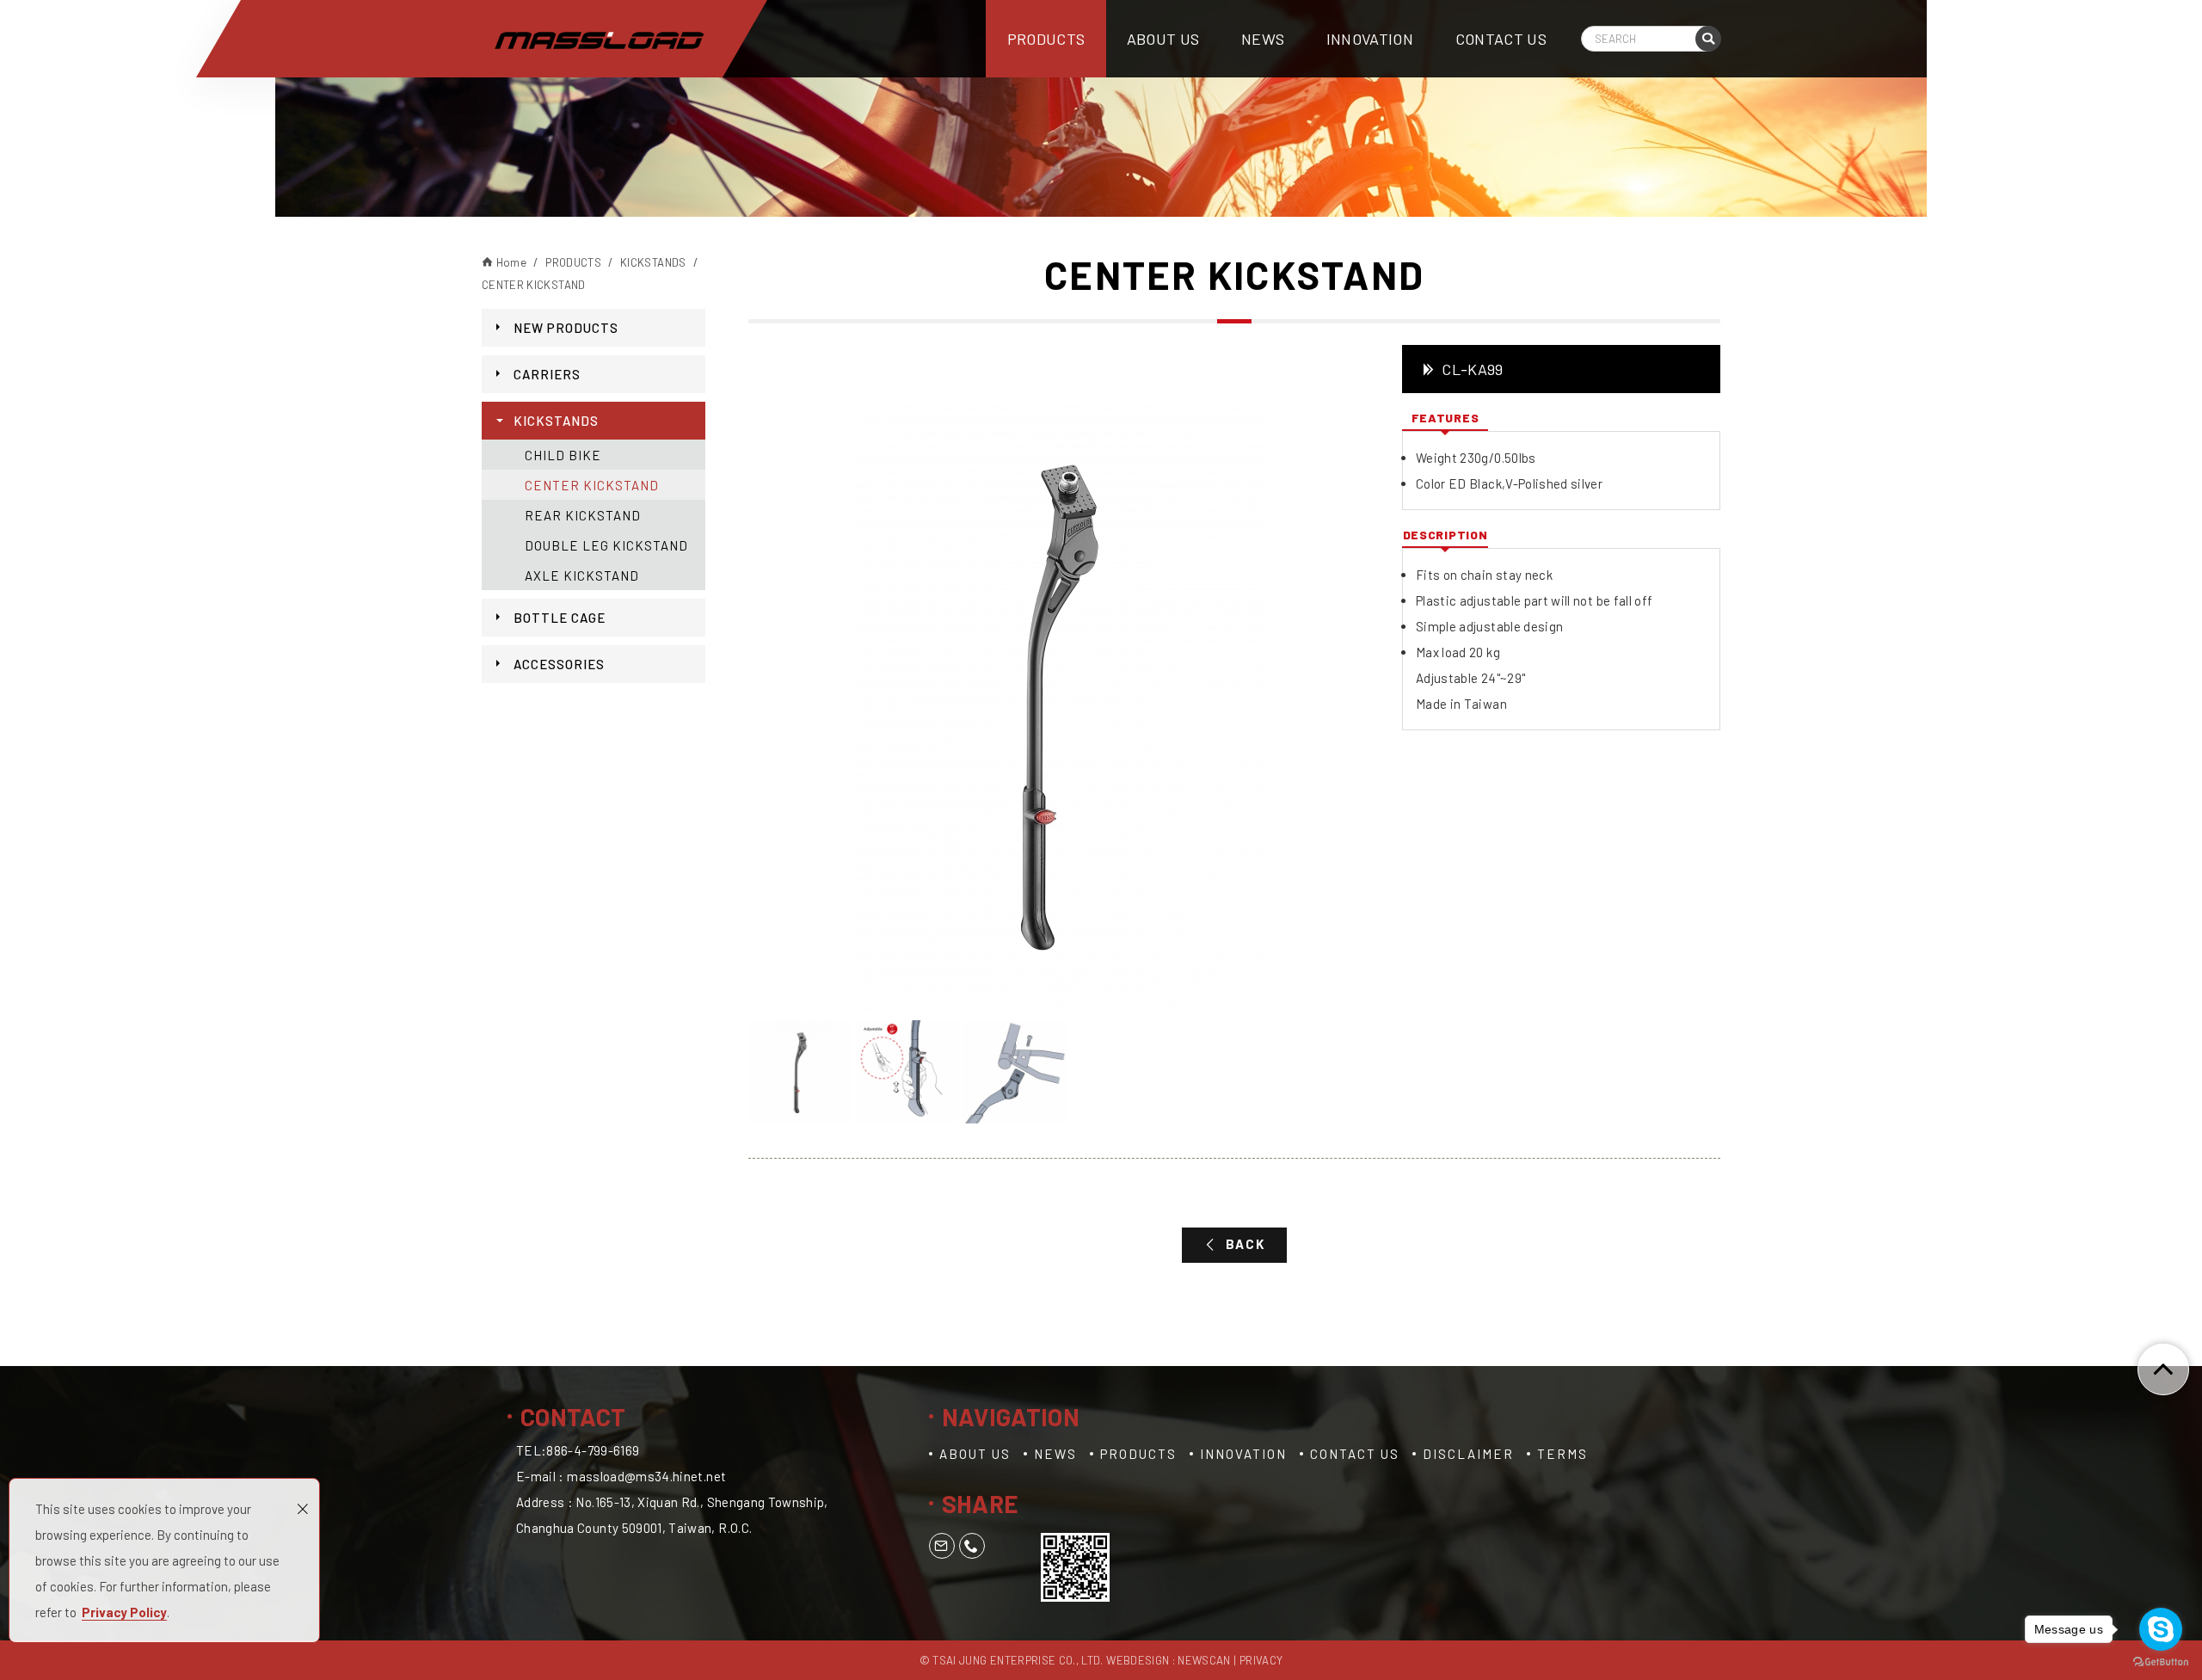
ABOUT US (1163, 39)
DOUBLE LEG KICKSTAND (606, 545)
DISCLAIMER (1468, 1454)
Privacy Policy (124, 1612)
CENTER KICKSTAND (592, 485)
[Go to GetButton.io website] (2161, 1662)
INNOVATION (1370, 39)
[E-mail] (942, 1546)
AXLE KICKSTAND (582, 575)
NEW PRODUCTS (566, 328)
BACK (1246, 1244)
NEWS (1263, 39)
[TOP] (2163, 1369)
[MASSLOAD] (599, 40)
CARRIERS (547, 374)
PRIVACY (1261, 1660)
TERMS (1562, 1454)
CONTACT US (1501, 39)
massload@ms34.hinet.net (646, 1476)
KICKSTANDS (556, 421)
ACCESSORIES (559, 664)
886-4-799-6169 (593, 1450)
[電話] (972, 1546)
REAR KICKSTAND (583, 515)
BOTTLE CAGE (560, 618)
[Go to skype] (2161, 1629)
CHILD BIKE (563, 455)
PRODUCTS (1046, 39)
